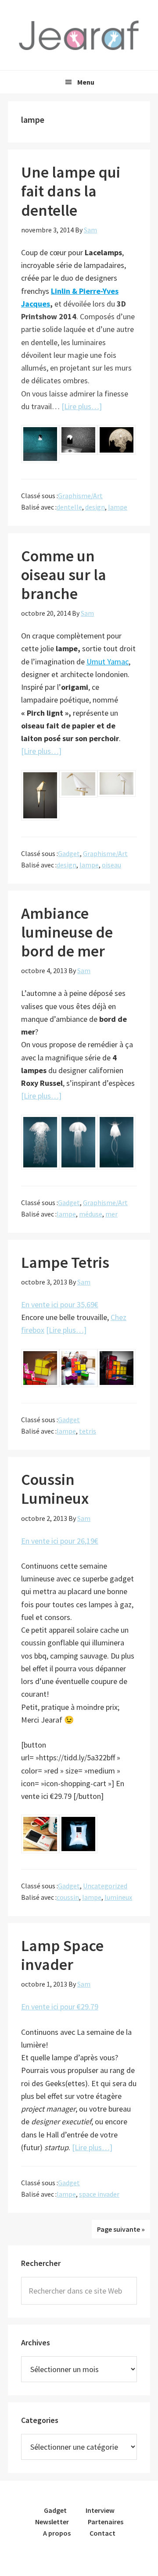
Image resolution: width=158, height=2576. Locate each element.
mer (111, 1214)
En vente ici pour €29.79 (60, 2007)
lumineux (118, 1897)
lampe (118, 507)
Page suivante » (121, 2229)
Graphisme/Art (80, 496)
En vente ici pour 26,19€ (60, 1541)
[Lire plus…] (82, 406)
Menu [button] (86, 82)
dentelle (69, 507)
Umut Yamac (108, 662)
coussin (68, 1897)
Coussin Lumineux (55, 1489)
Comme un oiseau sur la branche (64, 575)
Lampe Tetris (65, 1262)
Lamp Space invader (62, 1955)
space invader (99, 2194)
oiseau (111, 865)
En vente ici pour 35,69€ (60, 1304)
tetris (88, 1431)
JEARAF (79, 35)
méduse (91, 1214)
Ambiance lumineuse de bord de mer (67, 932)
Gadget (69, 853)
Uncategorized (105, 1886)
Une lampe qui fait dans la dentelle (71, 191)
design (95, 507)
